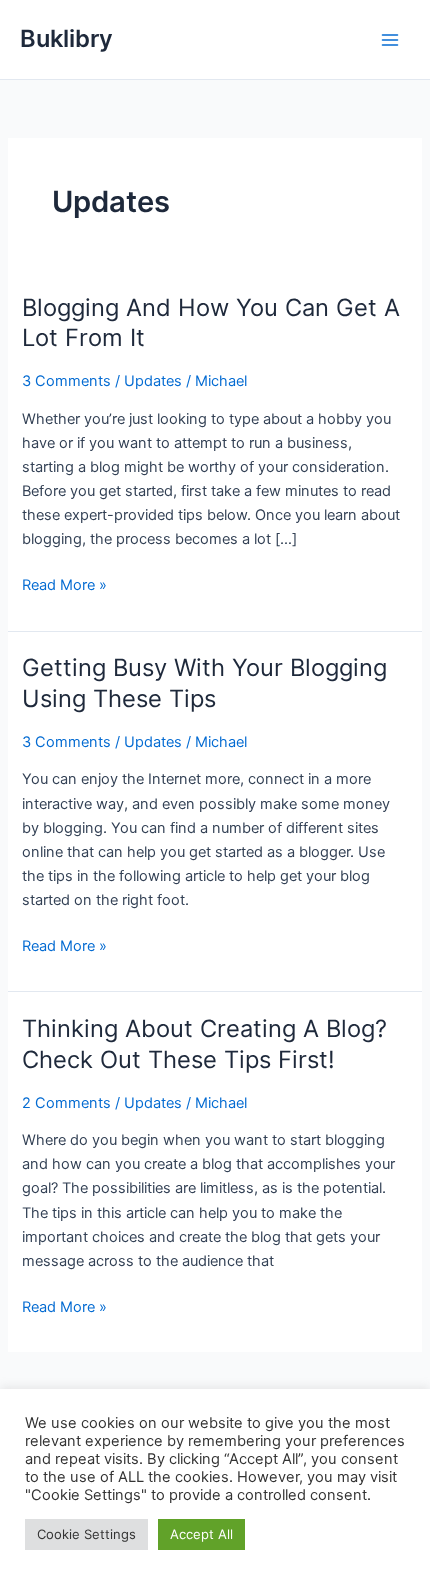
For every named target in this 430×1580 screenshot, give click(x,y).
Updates (153, 381)
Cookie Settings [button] (86, 1534)
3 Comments (66, 381)
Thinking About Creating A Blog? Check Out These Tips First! (204, 1044)
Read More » (64, 586)
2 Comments (66, 1103)
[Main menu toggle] (390, 39)
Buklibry (66, 38)
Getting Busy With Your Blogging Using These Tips (204, 683)
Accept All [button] (201, 1534)
